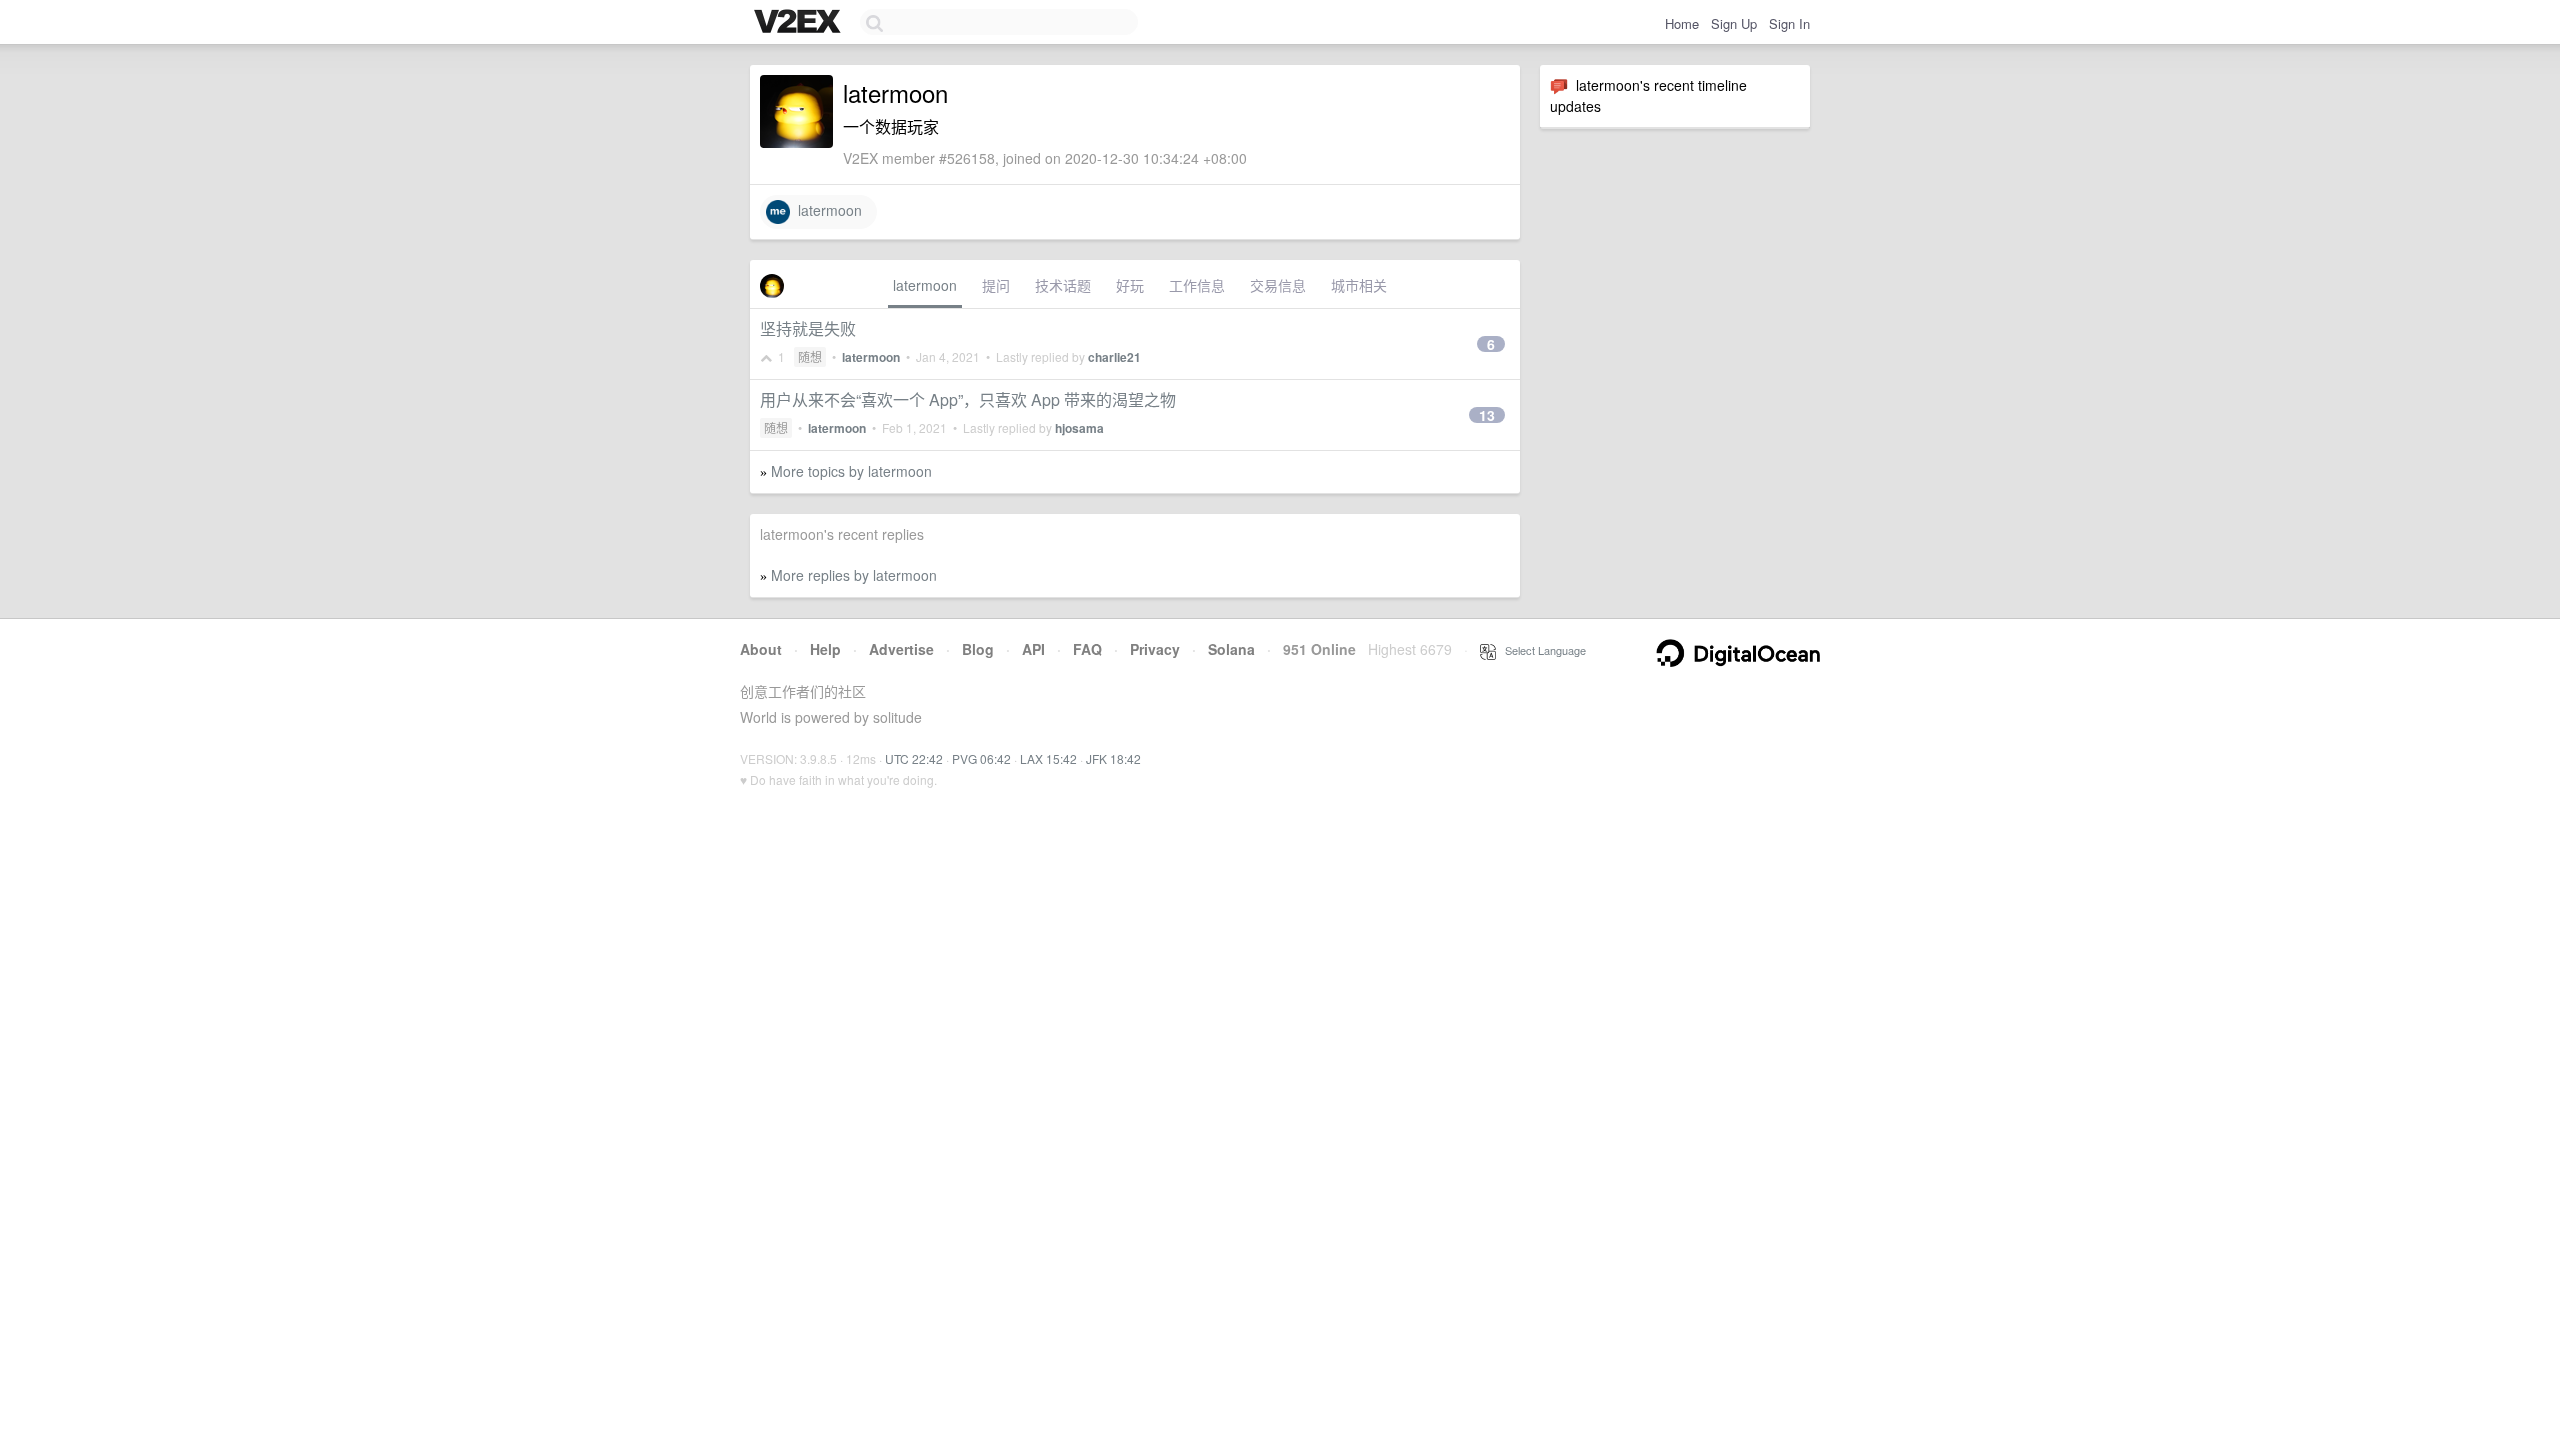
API (1033, 649)
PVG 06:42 (981, 758)
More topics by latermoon (851, 471)
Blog (978, 649)
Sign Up (1734, 23)
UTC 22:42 (914, 758)
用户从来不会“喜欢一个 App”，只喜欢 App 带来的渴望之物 (968, 399)
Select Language (1541, 650)
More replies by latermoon (854, 575)
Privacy (1155, 649)
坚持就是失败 (808, 328)
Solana (1231, 649)
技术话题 (1063, 285)
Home (1682, 23)
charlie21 (1114, 357)
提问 (996, 285)
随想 (810, 356)
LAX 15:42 (1048, 758)
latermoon (826, 210)
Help (825, 649)
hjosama (1079, 428)
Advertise (901, 649)
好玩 (1130, 285)
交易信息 (1278, 285)
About (761, 649)
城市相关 (1359, 285)
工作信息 (1197, 285)
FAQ (1087, 649)
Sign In (1789, 23)
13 (1487, 415)
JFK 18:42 (1113, 758)
